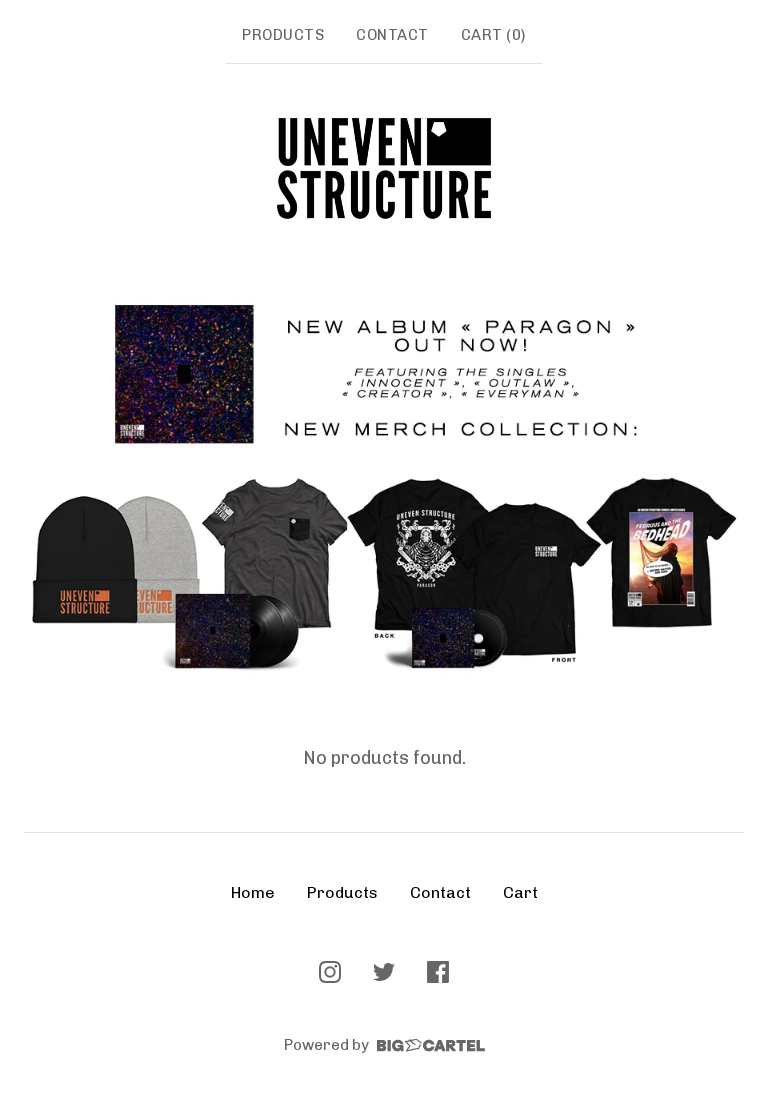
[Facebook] (438, 972)
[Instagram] (330, 972)
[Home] (384, 168)
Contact (392, 35)
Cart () (493, 35)
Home (253, 892)
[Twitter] (384, 972)
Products (283, 35)
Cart (520, 892)
